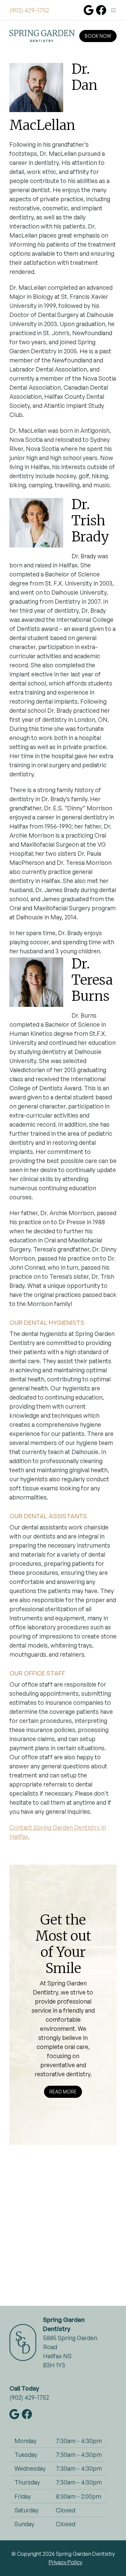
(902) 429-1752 (29, 10)
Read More (63, 2092)
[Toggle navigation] (113, 10)
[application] (63, 2230)
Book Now (98, 36)
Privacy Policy (66, 2562)
